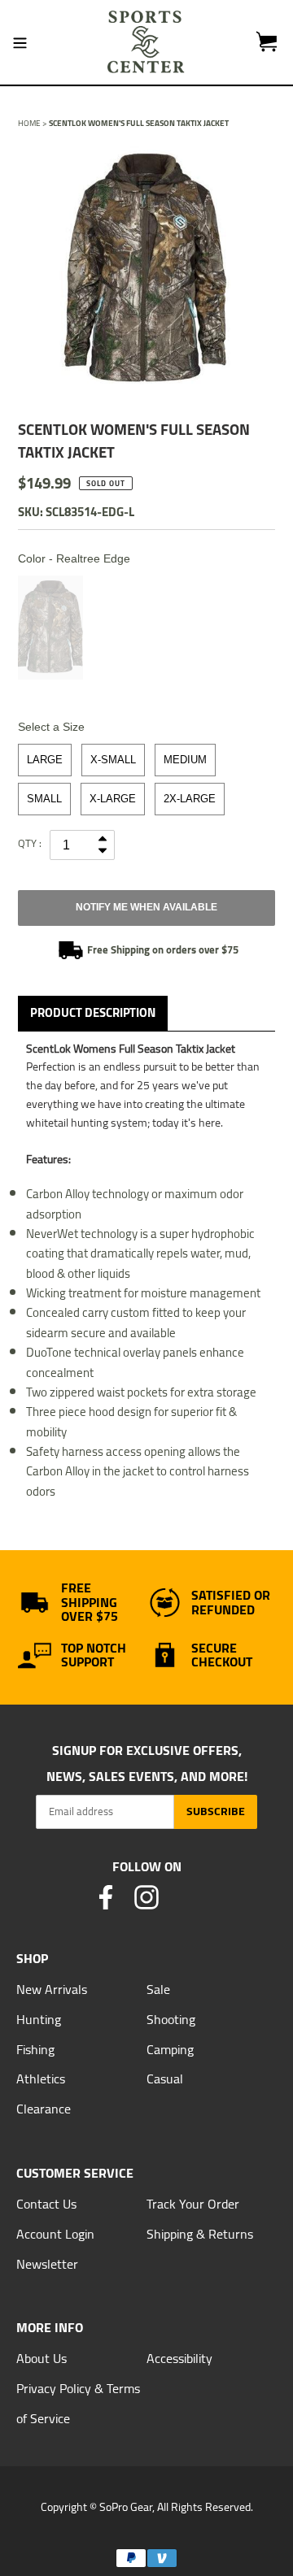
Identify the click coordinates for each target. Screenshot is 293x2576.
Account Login (55, 2234)
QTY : (30, 843)
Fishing (35, 2049)
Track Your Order (193, 2204)
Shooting (171, 2019)
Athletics (41, 2079)
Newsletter (47, 2264)
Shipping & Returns (200, 2234)
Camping (170, 2049)
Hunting (39, 2019)
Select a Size (51, 727)
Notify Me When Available (146, 907)
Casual (165, 2079)
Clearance (44, 2109)
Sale (158, 1989)
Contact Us (46, 2204)
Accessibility (179, 2358)
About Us (42, 2358)
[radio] (50, 628)
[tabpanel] (146, 270)
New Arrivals (52, 1989)
